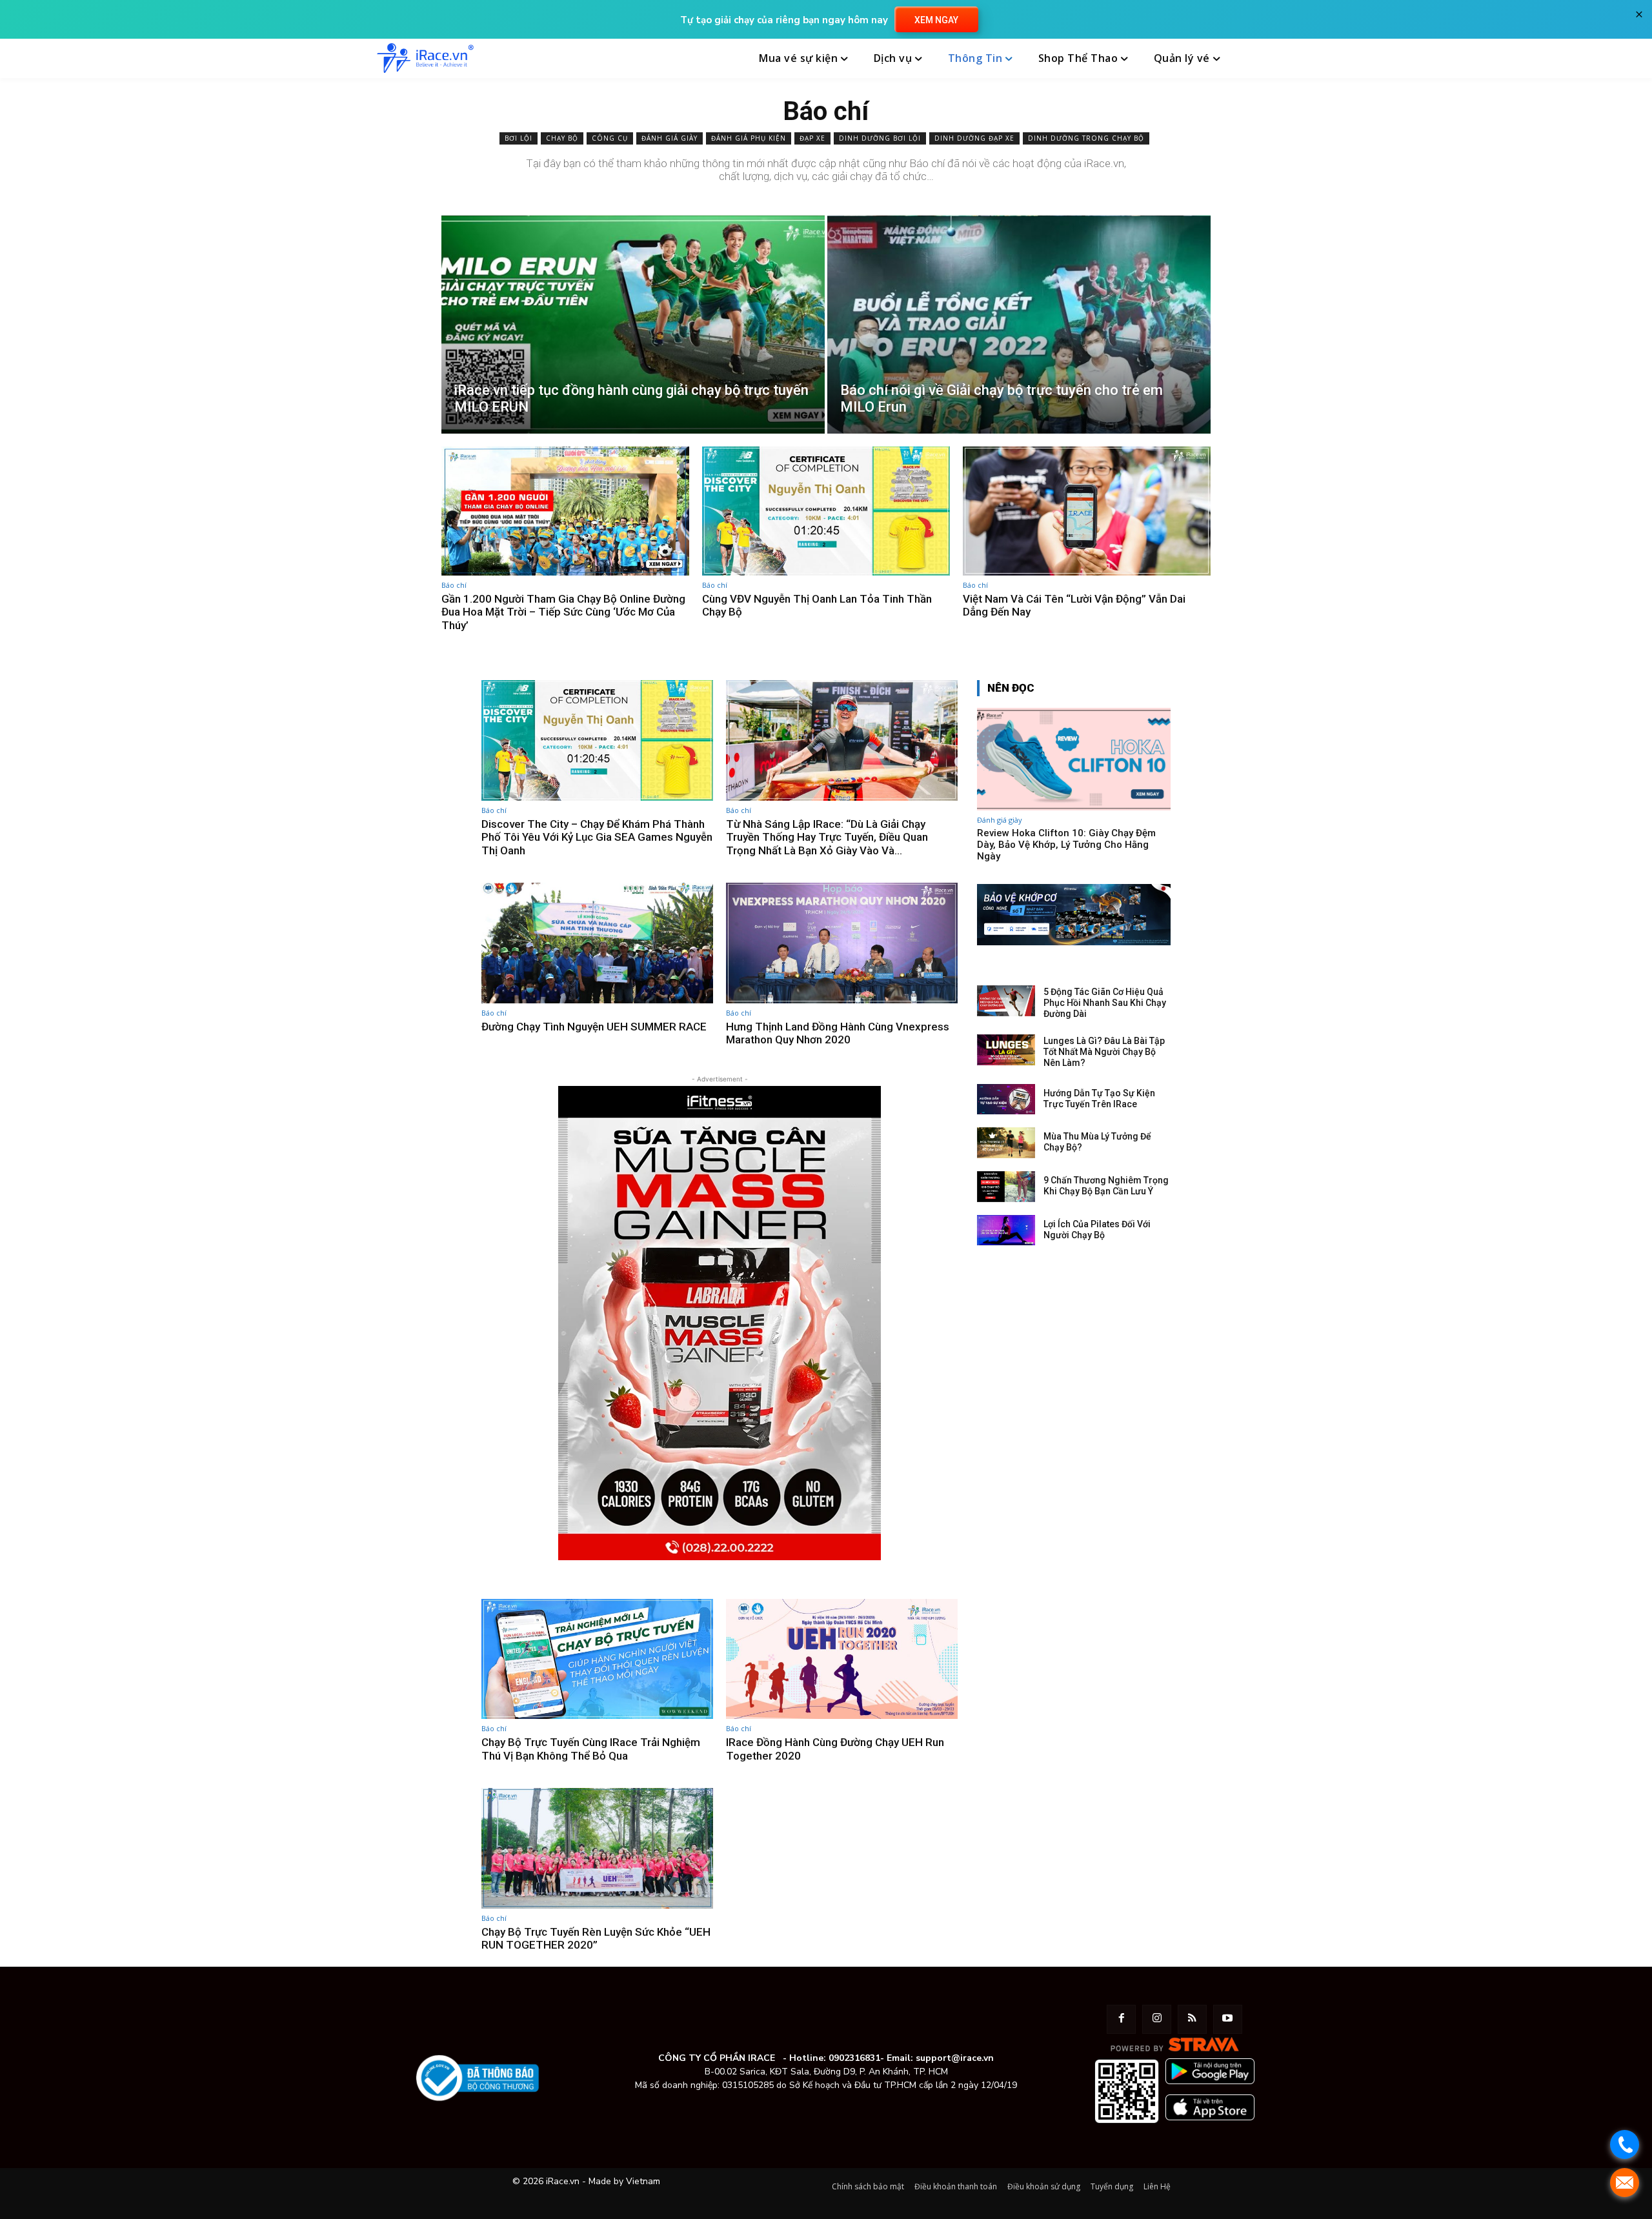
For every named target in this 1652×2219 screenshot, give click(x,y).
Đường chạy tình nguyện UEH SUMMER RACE (594, 1027)
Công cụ (610, 138)
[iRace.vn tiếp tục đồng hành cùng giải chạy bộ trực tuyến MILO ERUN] (633, 325)
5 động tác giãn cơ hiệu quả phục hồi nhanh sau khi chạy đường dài (1105, 1003)
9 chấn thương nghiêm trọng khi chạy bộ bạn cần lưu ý (1106, 1186)
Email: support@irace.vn (940, 2058)
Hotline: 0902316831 (835, 2058)
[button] (1260, 59)
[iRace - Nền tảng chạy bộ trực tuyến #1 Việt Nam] (425, 58)
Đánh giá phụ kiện (749, 138)
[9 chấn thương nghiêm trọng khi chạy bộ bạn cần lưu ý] (1006, 1187)
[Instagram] (1157, 2019)
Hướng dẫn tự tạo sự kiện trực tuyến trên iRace (1099, 1099)
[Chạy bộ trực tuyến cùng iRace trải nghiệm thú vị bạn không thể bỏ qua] (597, 1659)
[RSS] (1192, 2019)
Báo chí (454, 585)
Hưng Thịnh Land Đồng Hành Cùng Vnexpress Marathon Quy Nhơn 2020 (838, 1033)
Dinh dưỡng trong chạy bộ (1086, 138)
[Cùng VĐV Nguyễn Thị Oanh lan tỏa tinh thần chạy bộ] (826, 511)
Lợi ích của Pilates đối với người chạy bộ (1097, 1230)
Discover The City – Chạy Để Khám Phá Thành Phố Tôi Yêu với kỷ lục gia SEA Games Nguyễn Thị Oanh (597, 837)
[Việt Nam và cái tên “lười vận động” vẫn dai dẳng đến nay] (1087, 511)
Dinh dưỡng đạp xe (974, 138)
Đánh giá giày (670, 138)
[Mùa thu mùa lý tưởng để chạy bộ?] (1006, 1143)
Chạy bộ (562, 138)
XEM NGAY (936, 20)
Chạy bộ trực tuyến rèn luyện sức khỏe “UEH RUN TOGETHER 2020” (596, 1938)
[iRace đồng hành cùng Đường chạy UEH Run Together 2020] (842, 1659)
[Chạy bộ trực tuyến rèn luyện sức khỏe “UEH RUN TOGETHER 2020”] (597, 1848)
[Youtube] (1228, 2019)
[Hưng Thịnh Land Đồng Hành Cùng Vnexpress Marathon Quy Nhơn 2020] (842, 943)
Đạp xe (812, 138)
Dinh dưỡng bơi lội (880, 138)
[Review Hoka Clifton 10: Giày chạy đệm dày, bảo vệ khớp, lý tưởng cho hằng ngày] (1074, 759)
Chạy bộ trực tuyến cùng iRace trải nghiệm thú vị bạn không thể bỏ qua (591, 1749)
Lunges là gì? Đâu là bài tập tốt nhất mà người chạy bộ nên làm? (1104, 1052)
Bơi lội (519, 138)
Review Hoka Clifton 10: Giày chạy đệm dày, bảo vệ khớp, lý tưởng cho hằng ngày (1066, 845)
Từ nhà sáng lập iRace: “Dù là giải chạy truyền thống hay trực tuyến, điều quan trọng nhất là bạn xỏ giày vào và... (827, 837)
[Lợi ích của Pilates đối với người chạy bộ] (1006, 1230)
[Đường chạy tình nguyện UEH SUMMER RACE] (597, 943)
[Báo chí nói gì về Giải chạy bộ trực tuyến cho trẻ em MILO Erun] (1019, 325)
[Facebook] (1121, 2019)
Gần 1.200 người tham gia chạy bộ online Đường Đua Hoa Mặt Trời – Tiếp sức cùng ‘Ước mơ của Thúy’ (563, 612)
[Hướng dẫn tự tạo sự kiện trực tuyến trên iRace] (1006, 1099)
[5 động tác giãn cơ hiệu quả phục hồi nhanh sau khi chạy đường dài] (1006, 1001)
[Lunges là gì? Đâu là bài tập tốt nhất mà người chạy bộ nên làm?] (1006, 1050)
